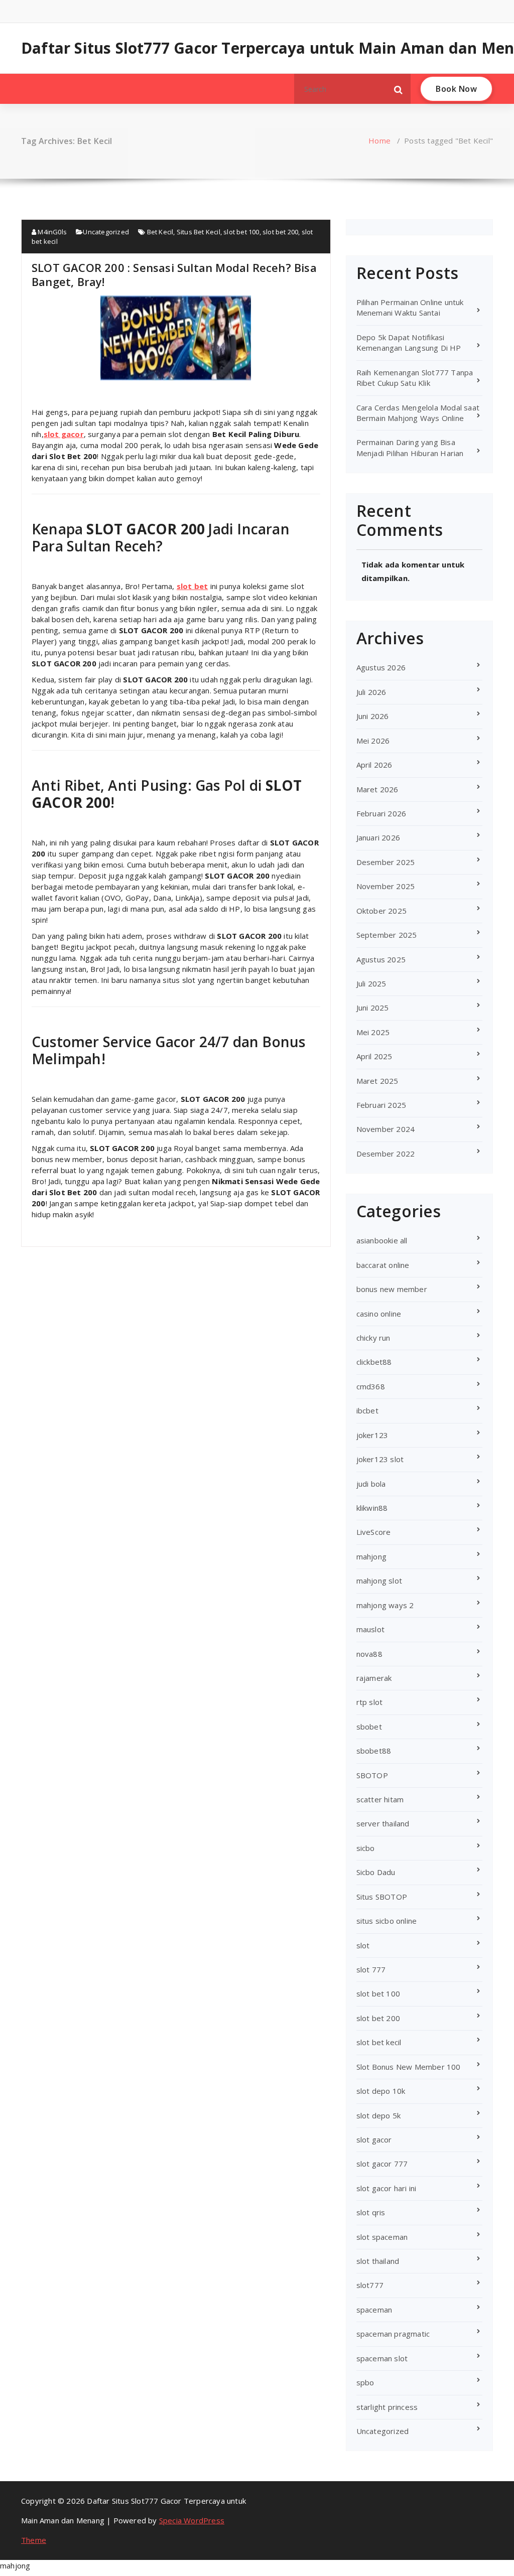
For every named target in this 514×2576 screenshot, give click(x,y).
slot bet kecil (379, 2042)
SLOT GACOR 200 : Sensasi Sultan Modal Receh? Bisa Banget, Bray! (174, 274)
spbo (365, 2382)
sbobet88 (374, 1751)
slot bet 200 (280, 232)
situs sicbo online (387, 1921)
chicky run (373, 1338)
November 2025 (386, 886)
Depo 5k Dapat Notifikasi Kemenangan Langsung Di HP (409, 342)
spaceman (374, 2310)
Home (379, 140)
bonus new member (392, 1289)
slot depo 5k (378, 2115)
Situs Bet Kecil (199, 232)
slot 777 (371, 1969)
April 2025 (374, 1056)
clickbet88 (374, 1362)
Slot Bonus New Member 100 (409, 2067)
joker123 (372, 1435)
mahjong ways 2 (385, 1605)
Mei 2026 (373, 741)
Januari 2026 (378, 837)
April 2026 (374, 765)
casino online (379, 1314)
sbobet (369, 1727)
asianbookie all (382, 1240)
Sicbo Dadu (376, 1872)
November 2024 (386, 1129)
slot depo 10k (381, 2091)
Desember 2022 (386, 1154)
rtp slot (370, 1702)
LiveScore (374, 1532)
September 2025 (387, 935)
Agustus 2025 (381, 959)
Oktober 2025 (381, 911)
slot (363, 1945)
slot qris (371, 2212)
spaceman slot (382, 2358)
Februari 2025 (381, 1105)
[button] (399, 89)
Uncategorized (106, 232)
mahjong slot (379, 1581)
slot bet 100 (241, 232)
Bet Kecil (160, 232)
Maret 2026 (377, 789)
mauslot (370, 1629)
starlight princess (387, 2407)
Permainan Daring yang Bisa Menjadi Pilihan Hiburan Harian (410, 447)
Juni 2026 (373, 716)
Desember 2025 (386, 862)
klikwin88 (372, 1508)
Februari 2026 (381, 813)
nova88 (369, 1654)
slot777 (370, 2285)
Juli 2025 (371, 983)
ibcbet (367, 1410)
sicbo (366, 1848)
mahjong (371, 1556)
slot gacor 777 (382, 2164)
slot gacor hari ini (387, 2188)
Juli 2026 (371, 692)
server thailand (383, 1823)
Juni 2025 (373, 1008)
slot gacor (64, 434)
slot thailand (378, 2261)
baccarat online (383, 1265)
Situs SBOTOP (382, 1897)
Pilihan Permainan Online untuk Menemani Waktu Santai (410, 307)
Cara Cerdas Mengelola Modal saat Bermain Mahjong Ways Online (418, 413)
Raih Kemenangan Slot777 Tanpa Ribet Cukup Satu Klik (415, 378)
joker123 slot (380, 1459)
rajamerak (374, 1678)
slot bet (192, 586)
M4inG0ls (51, 232)
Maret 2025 (377, 1081)
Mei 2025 (373, 1032)
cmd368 (371, 1386)
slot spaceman (382, 2237)
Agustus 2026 (381, 667)
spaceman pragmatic (393, 2334)
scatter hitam (380, 1799)
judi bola (371, 1484)
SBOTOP (372, 1775)
